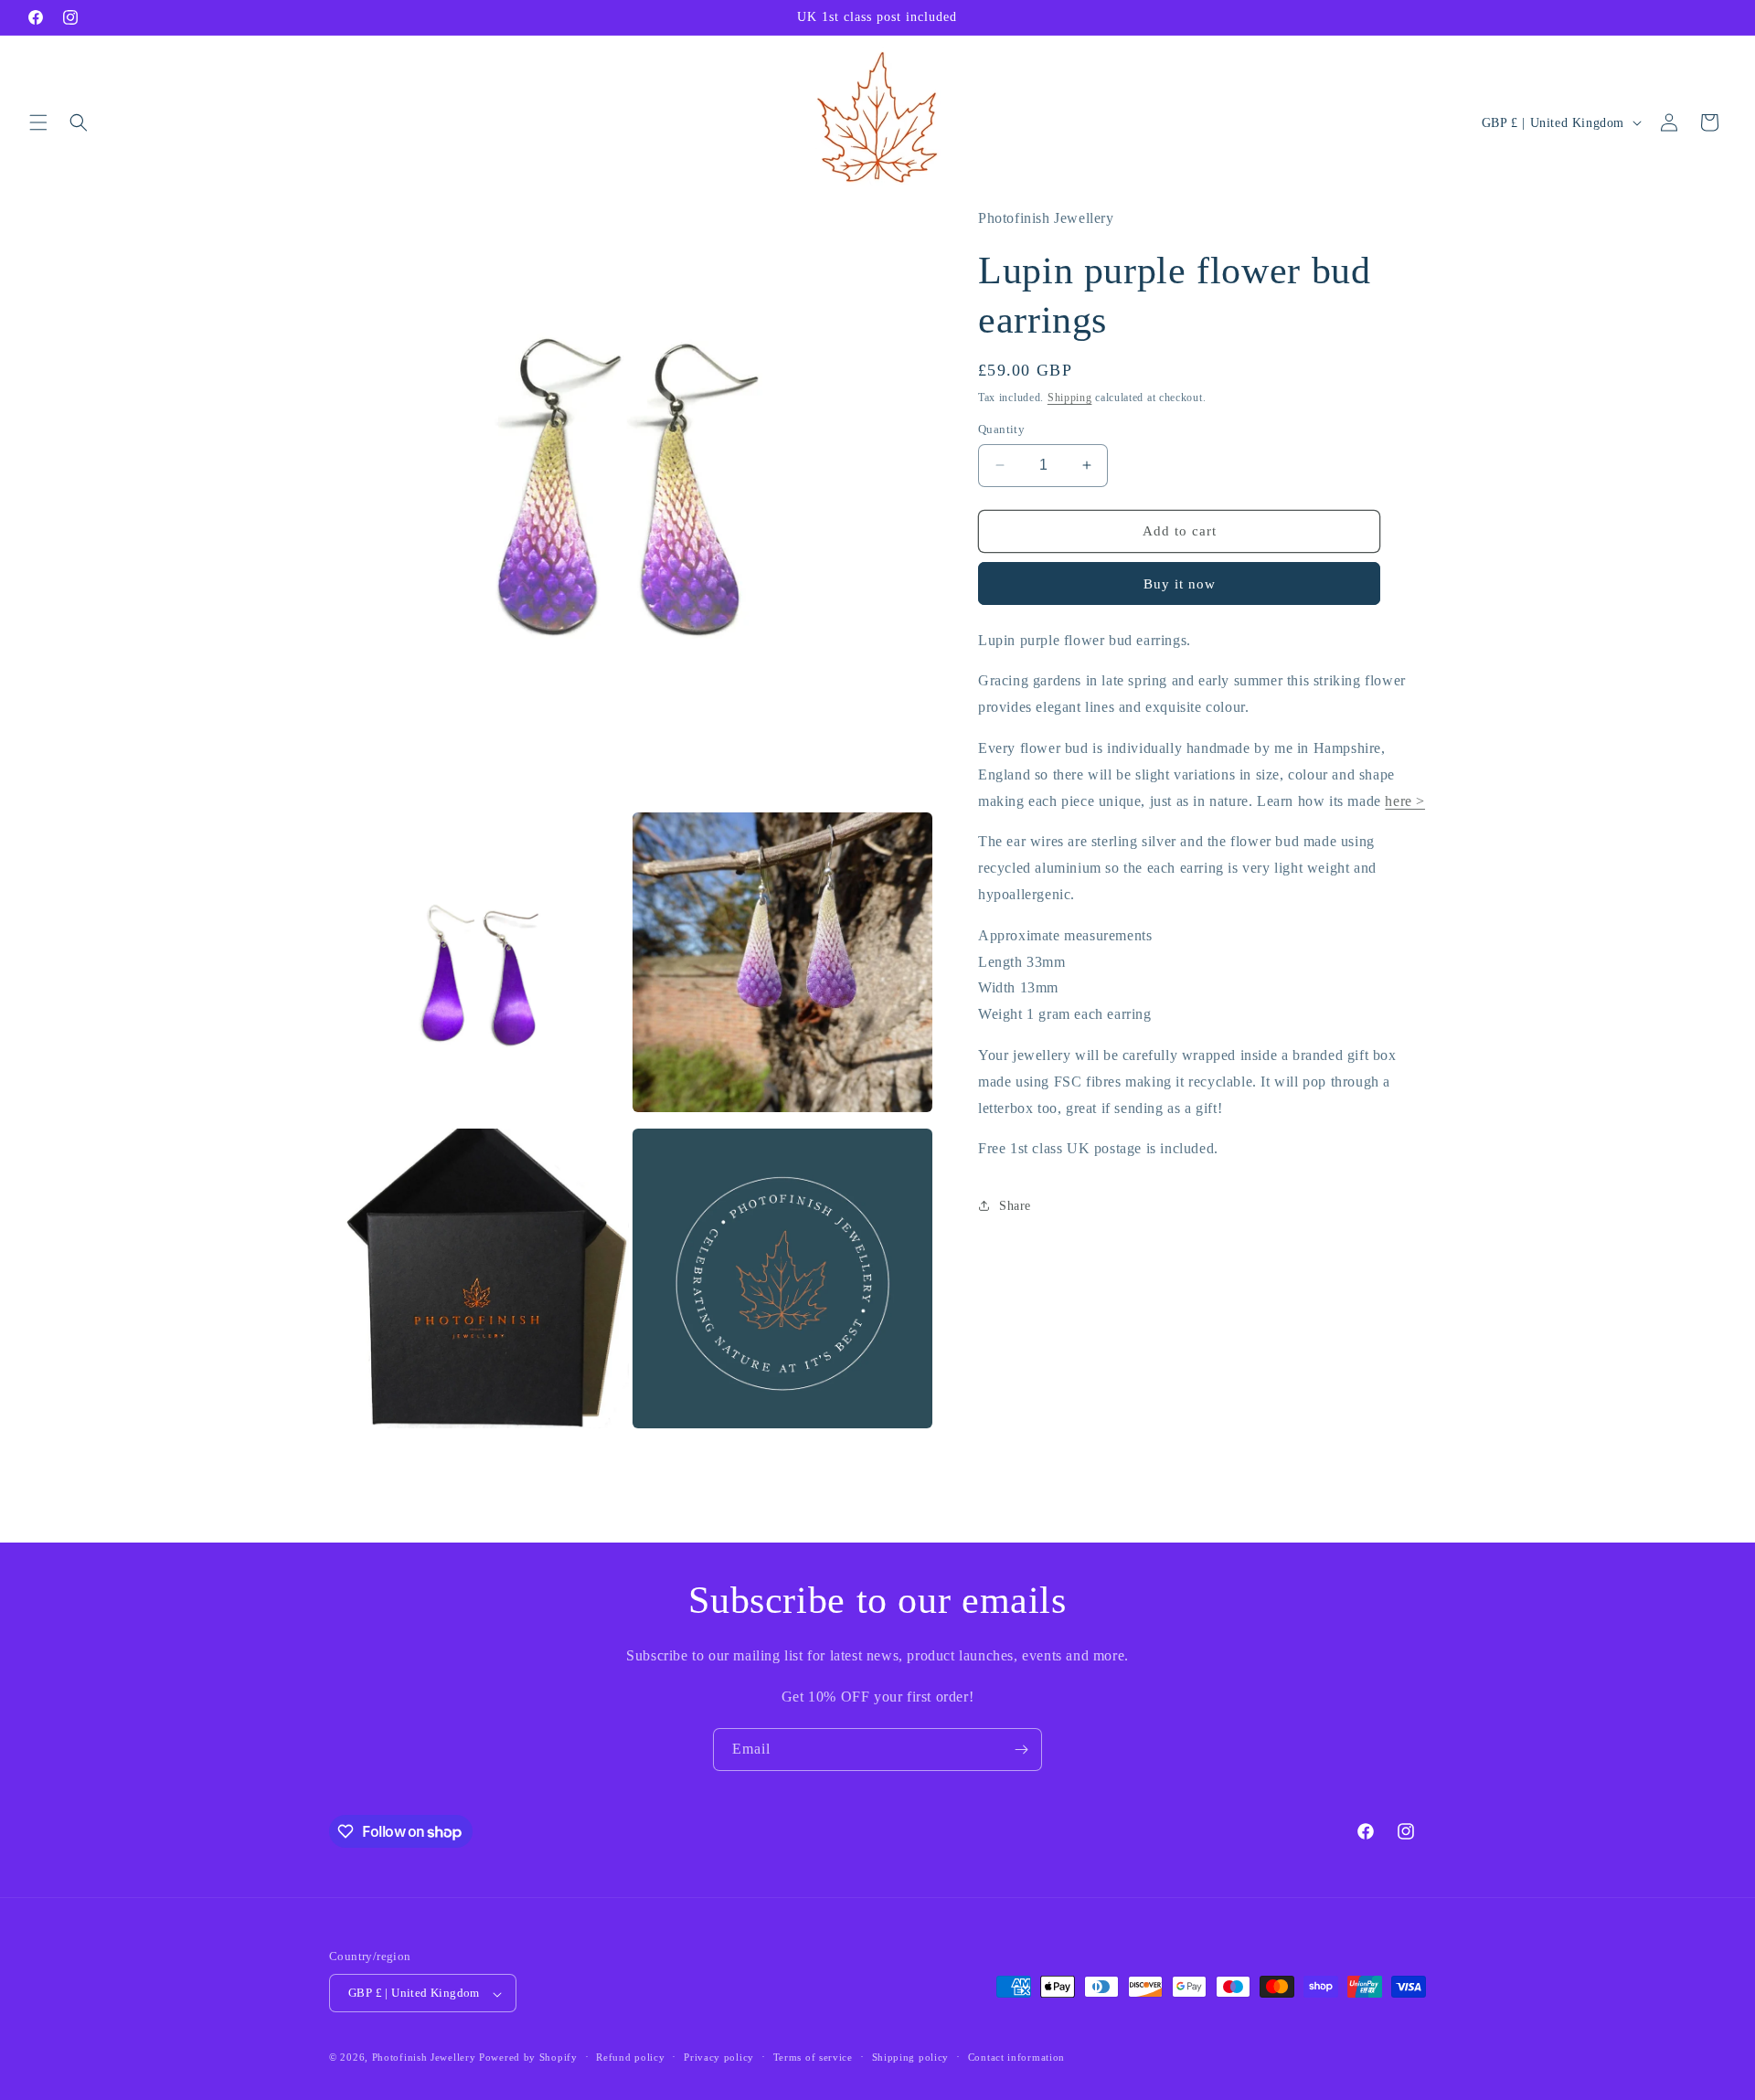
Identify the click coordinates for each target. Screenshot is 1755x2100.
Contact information (1016, 2057)
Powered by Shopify (528, 2058)
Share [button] (1015, 1206)
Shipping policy (911, 2057)
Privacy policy (719, 2057)
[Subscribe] (1021, 1750)
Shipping (1070, 398)
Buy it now (1180, 584)
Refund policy (630, 2057)
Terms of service (813, 2057)
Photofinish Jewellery (424, 2058)
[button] (38, 122)
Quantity (1001, 429)
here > (1405, 801)
